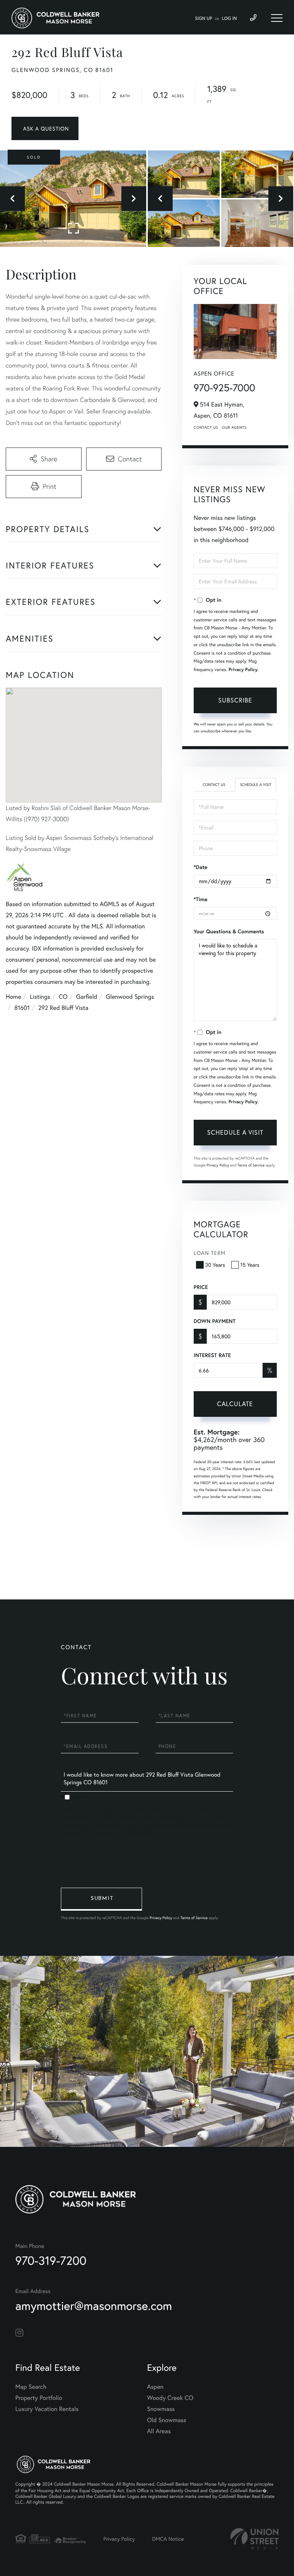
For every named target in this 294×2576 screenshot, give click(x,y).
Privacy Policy (243, 670)
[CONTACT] (45, 128)
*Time (201, 899)
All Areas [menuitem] (159, 2431)
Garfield (87, 997)
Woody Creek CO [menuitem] (170, 2398)
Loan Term (210, 1253)
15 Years (250, 1265)
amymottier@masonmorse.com (94, 2306)
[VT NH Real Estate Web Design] (255, 2539)
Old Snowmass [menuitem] (167, 2420)
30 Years (215, 1265)
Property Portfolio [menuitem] (39, 2398)
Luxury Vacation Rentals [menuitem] (47, 2409)
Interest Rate (212, 1355)
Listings (40, 997)
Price (201, 1287)
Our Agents (234, 427)
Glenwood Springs (130, 997)
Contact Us (206, 427)
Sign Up (203, 19)
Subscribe (235, 700)
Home (13, 997)
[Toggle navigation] (277, 18)
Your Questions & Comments (229, 931)
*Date (201, 867)
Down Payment (215, 1321)
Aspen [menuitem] (155, 2387)
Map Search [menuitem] (31, 2387)
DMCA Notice (168, 2539)
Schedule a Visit (256, 785)
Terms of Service (251, 1165)
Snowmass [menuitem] (161, 2409)
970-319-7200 (51, 2260)
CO (63, 997)
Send (101, 1899)
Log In (229, 19)
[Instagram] (19, 2333)
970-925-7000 (225, 388)
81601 (22, 1008)
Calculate (235, 1404)
